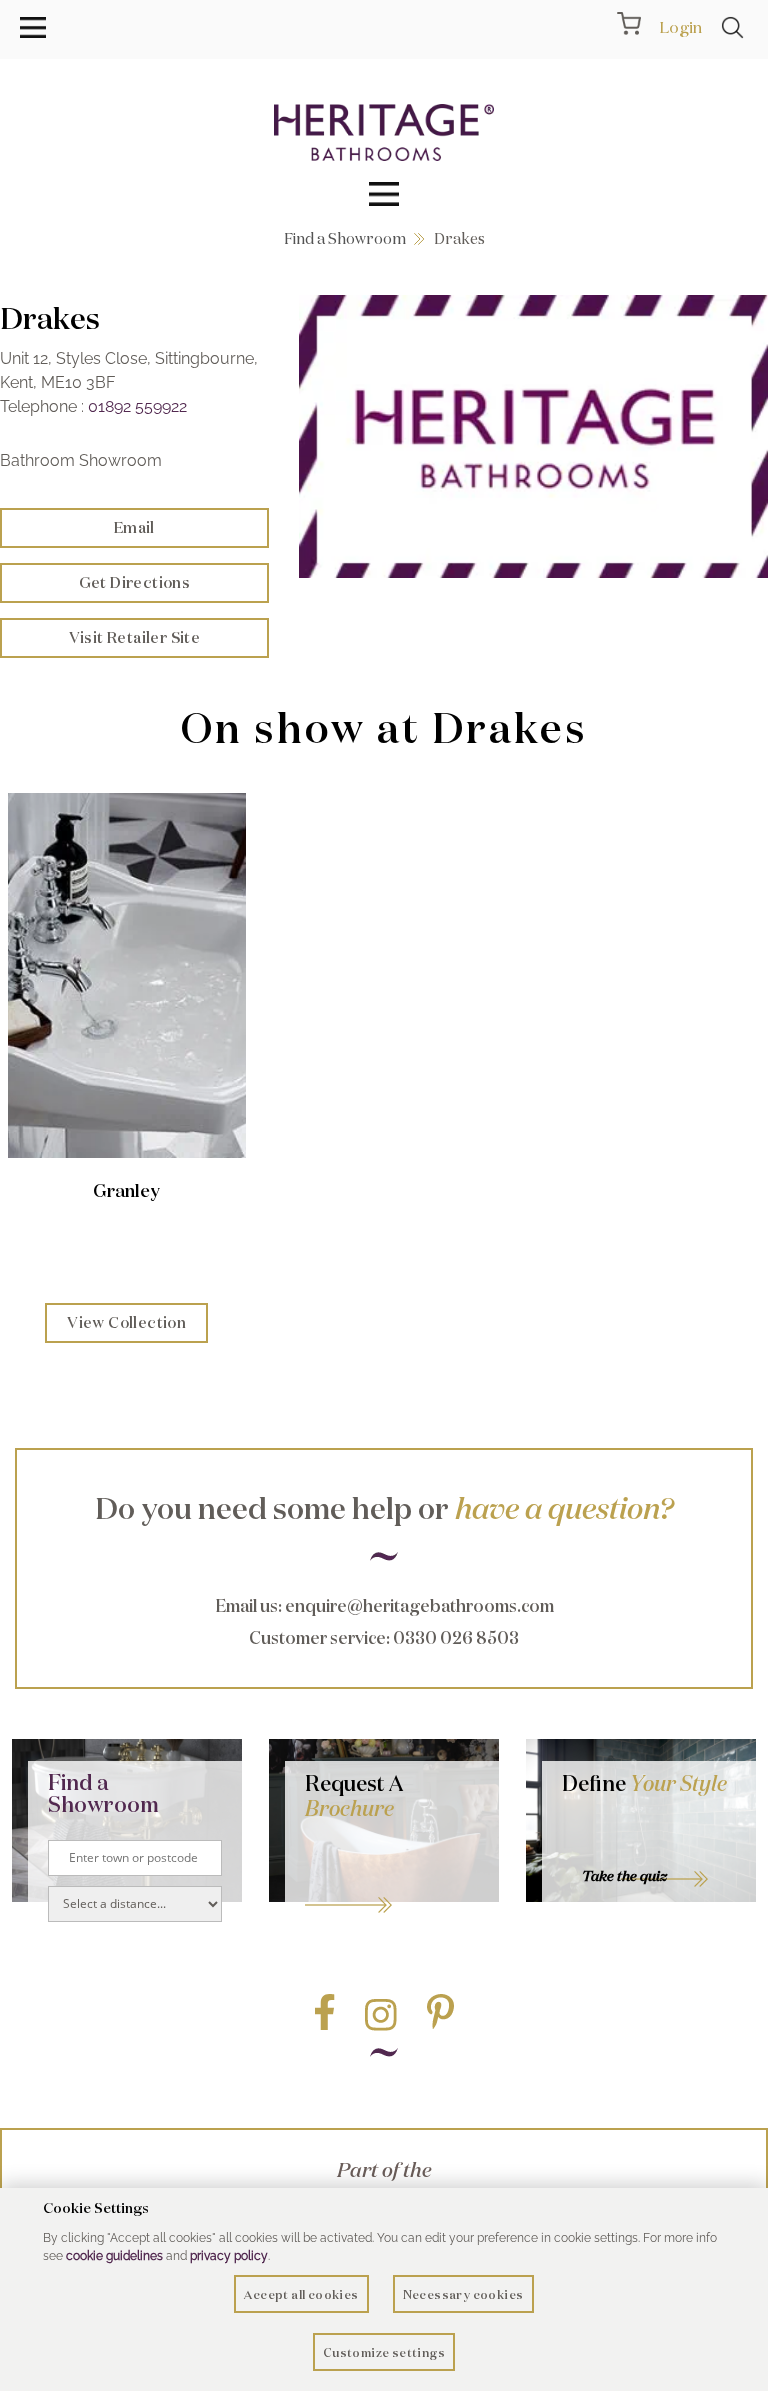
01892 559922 (137, 406)
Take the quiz (624, 1876)
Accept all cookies (301, 2294)
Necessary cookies (463, 2294)
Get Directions (135, 582)
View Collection (126, 1322)
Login (680, 27)
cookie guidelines (114, 2256)
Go (392, 1880)
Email (134, 527)
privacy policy (229, 2256)
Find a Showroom (345, 238)
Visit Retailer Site (135, 637)
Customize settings (384, 2352)
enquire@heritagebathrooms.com (419, 1605)
